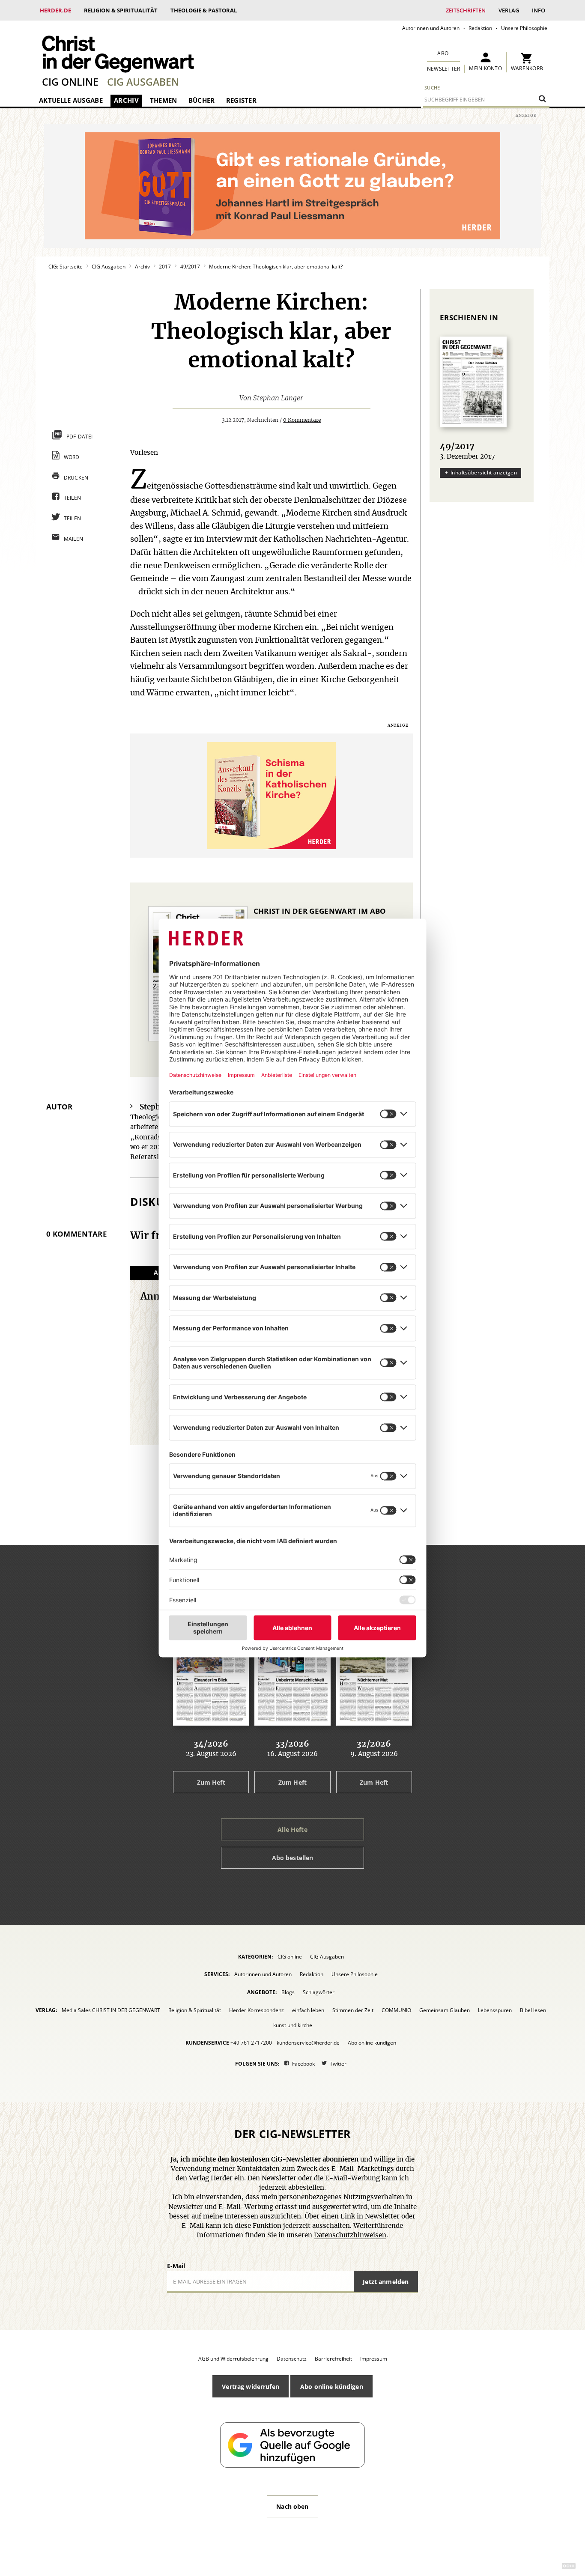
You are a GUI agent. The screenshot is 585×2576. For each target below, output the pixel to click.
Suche (432, 88)
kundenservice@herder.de (308, 2043)
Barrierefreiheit (333, 2359)
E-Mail (176, 2266)
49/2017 (190, 267)
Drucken (76, 478)
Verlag (509, 10)
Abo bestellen (293, 1858)
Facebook (303, 2064)
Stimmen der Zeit (353, 2010)
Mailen (74, 539)
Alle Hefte (292, 1829)
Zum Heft (211, 1782)
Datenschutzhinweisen (350, 2235)
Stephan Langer (278, 398)
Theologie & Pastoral (204, 10)
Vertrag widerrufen (251, 2387)
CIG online (70, 82)
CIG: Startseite (66, 267)
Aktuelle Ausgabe (71, 100)
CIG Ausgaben (143, 82)
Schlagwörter (319, 1992)
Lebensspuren (495, 2010)
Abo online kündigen (372, 2043)
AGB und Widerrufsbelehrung (233, 2359)
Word (72, 457)
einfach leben (308, 2010)
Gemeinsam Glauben (445, 2010)
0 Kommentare (302, 420)
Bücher (202, 100)
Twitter (338, 2064)
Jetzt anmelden (386, 2282)
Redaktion (480, 28)
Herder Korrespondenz (257, 2010)
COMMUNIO (396, 2010)
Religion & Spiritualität (121, 10)
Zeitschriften (466, 10)
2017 (165, 267)
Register (241, 100)
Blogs (288, 1992)
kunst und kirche (293, 2025)
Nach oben (292, 2506)
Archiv (126, 100)
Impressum (374, 2359)
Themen (164, 100)
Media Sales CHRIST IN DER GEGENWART (111, 2010)
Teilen (73, 498)
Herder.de (55, 10)
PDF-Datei (80, 437)
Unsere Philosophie (524, 28)
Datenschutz (292, 2359)
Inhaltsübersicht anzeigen (484, 473)
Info (539, 10)
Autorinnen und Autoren (431, 28)
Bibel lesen (533, 2010)
